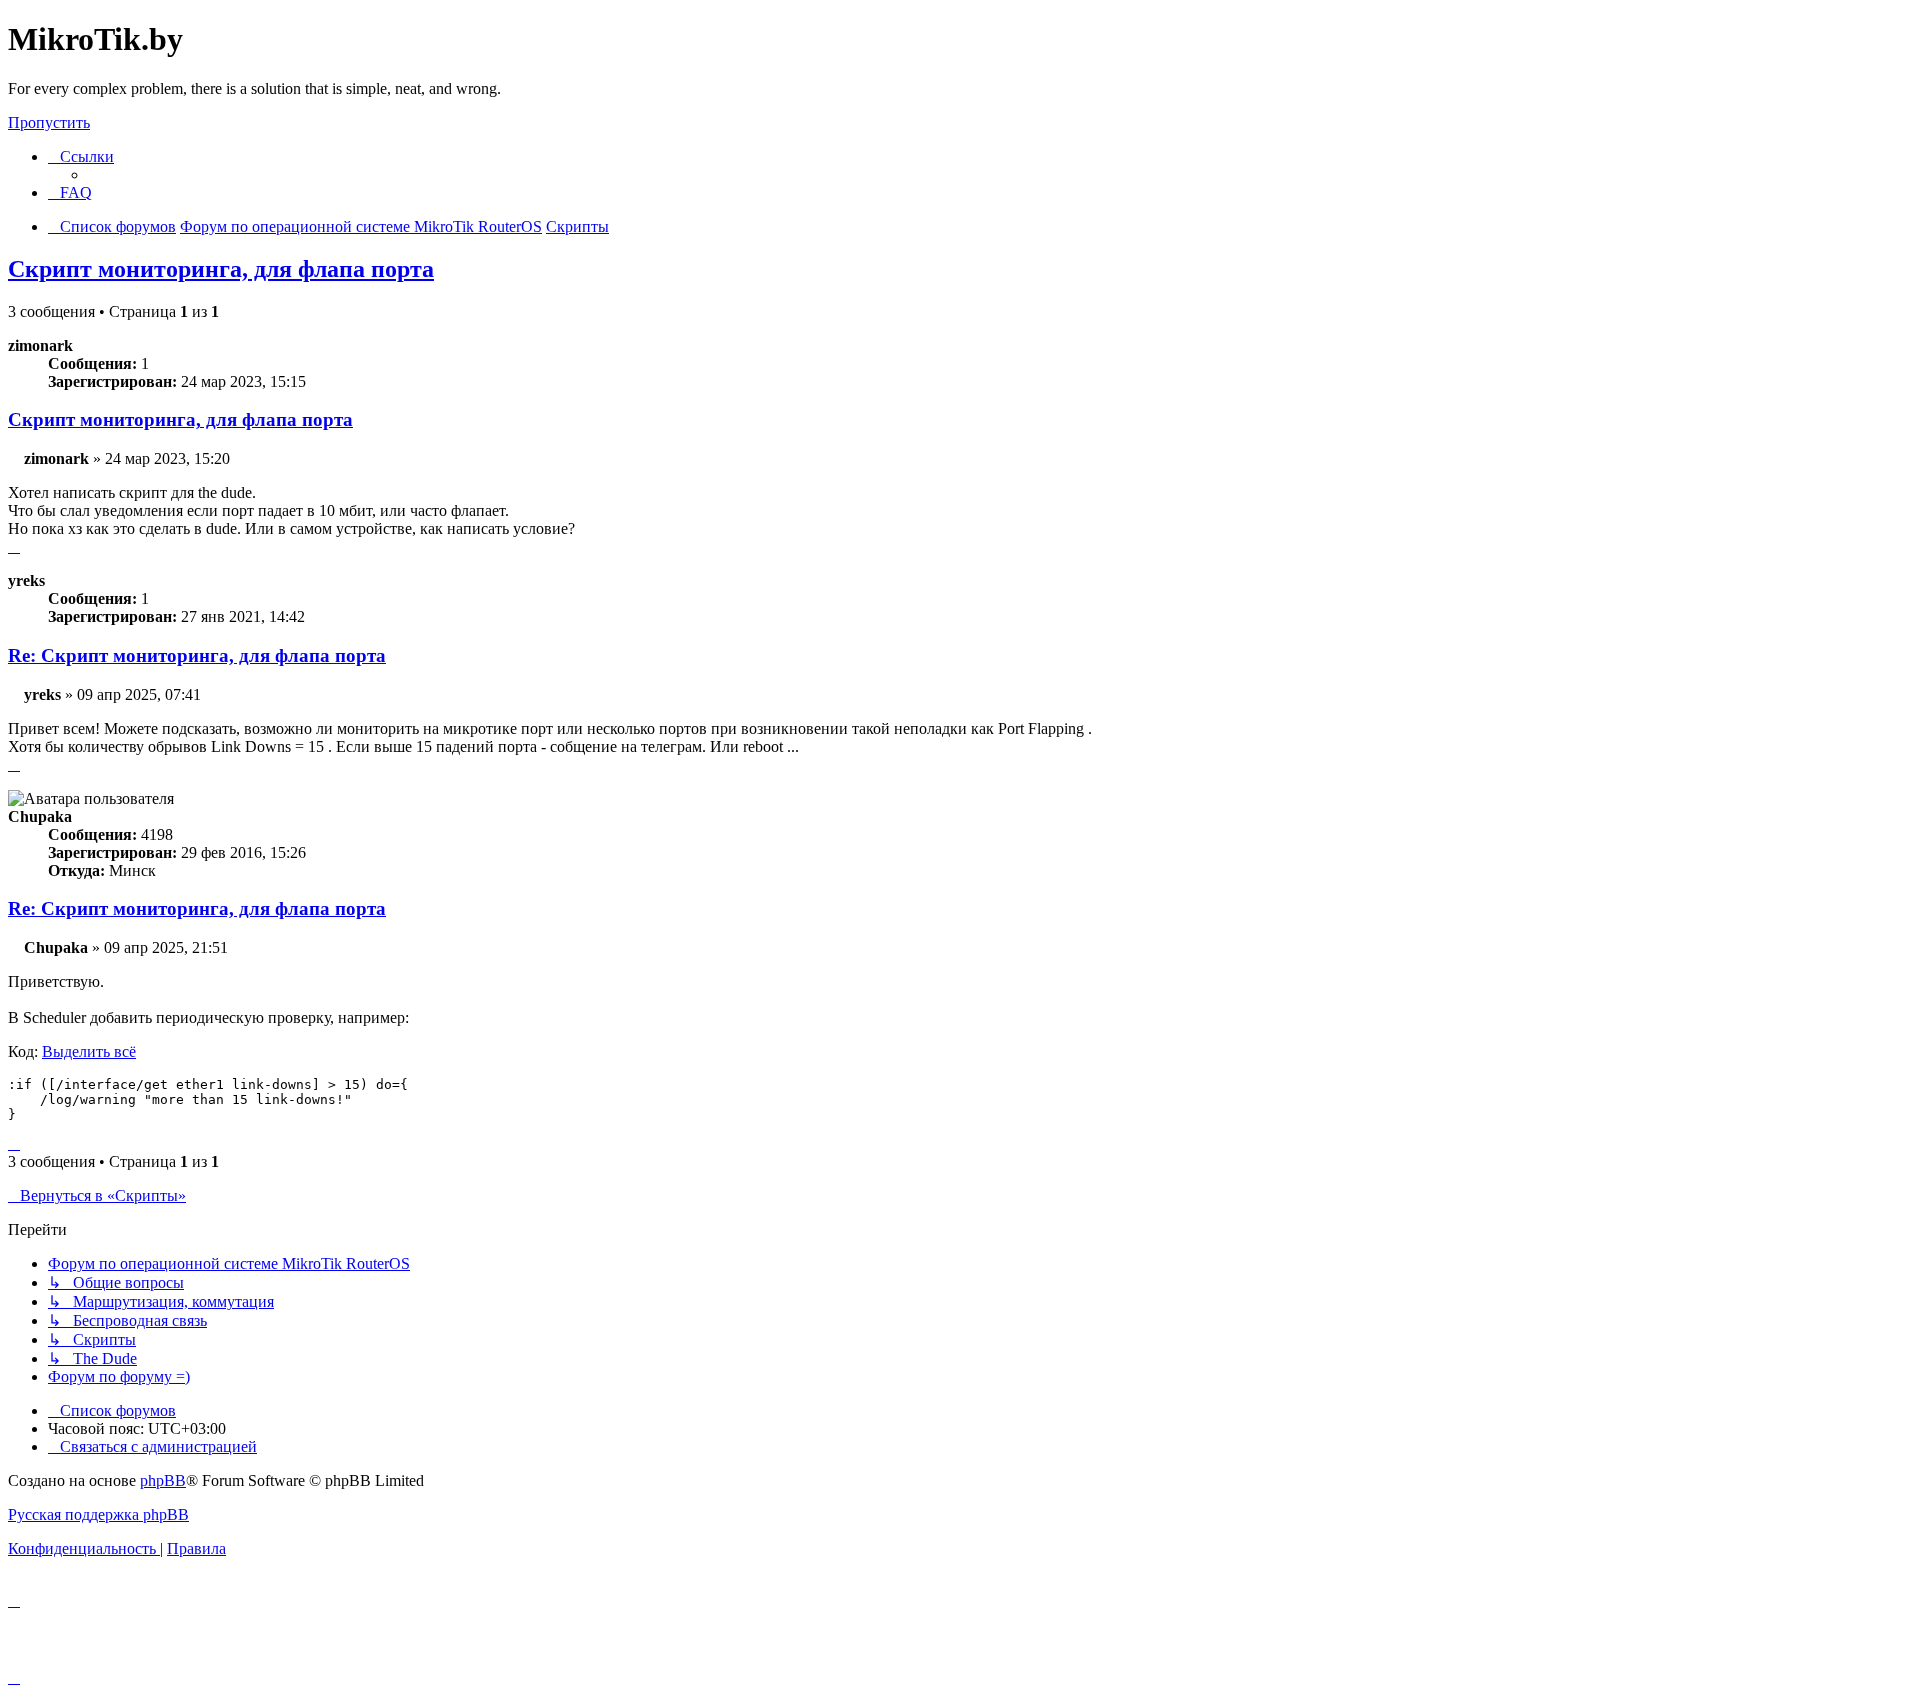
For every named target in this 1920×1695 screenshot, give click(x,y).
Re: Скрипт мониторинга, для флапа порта (197, 655)
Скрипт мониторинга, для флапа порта (221, 269)
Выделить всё (89, 1051)
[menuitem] (70, 192)
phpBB (163, 1480)
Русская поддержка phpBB (98, 1514)
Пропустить (49, 122)
